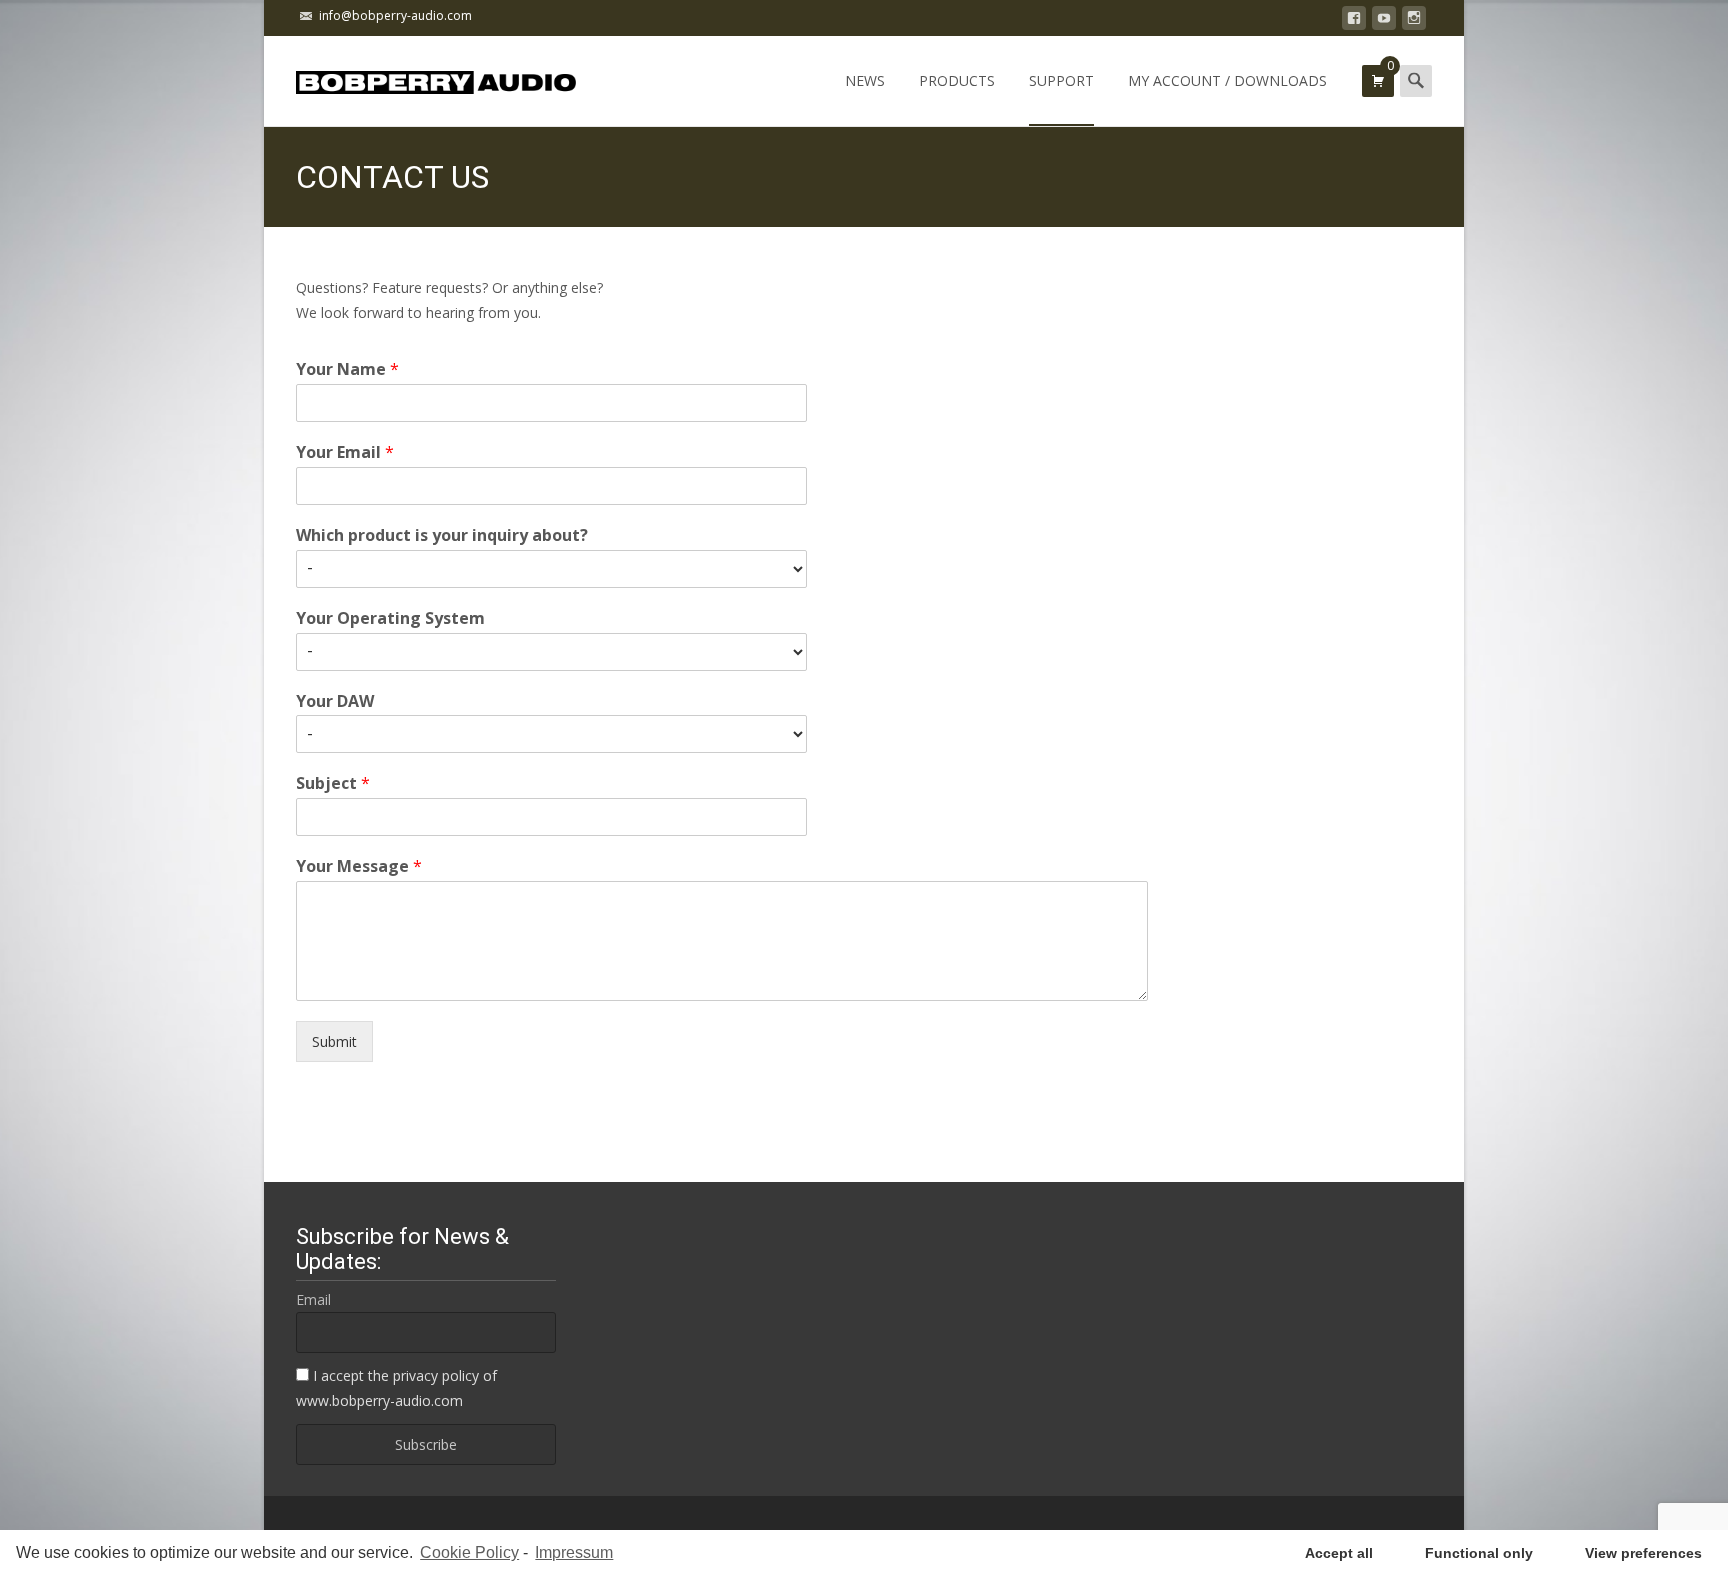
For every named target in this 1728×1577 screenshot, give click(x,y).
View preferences (1643, 1553)
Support (1061, 80)
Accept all (1339, 1553)
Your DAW (335, 701)
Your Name (347, 369)
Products (957, 80)
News (865, 80)
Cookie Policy (469, 1552)
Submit (334, 1041)
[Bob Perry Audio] (420, 76)
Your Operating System (390, 618)
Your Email (345, 452)
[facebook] (1354, 21)
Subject (333, 783)
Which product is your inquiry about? (442, 535)
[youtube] (1384, 21)
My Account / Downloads (1227, 80)
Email (313, 1299)
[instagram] (1414, 21)
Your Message (359, 866)
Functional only (1479, 1553)
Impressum (574, 1552)
